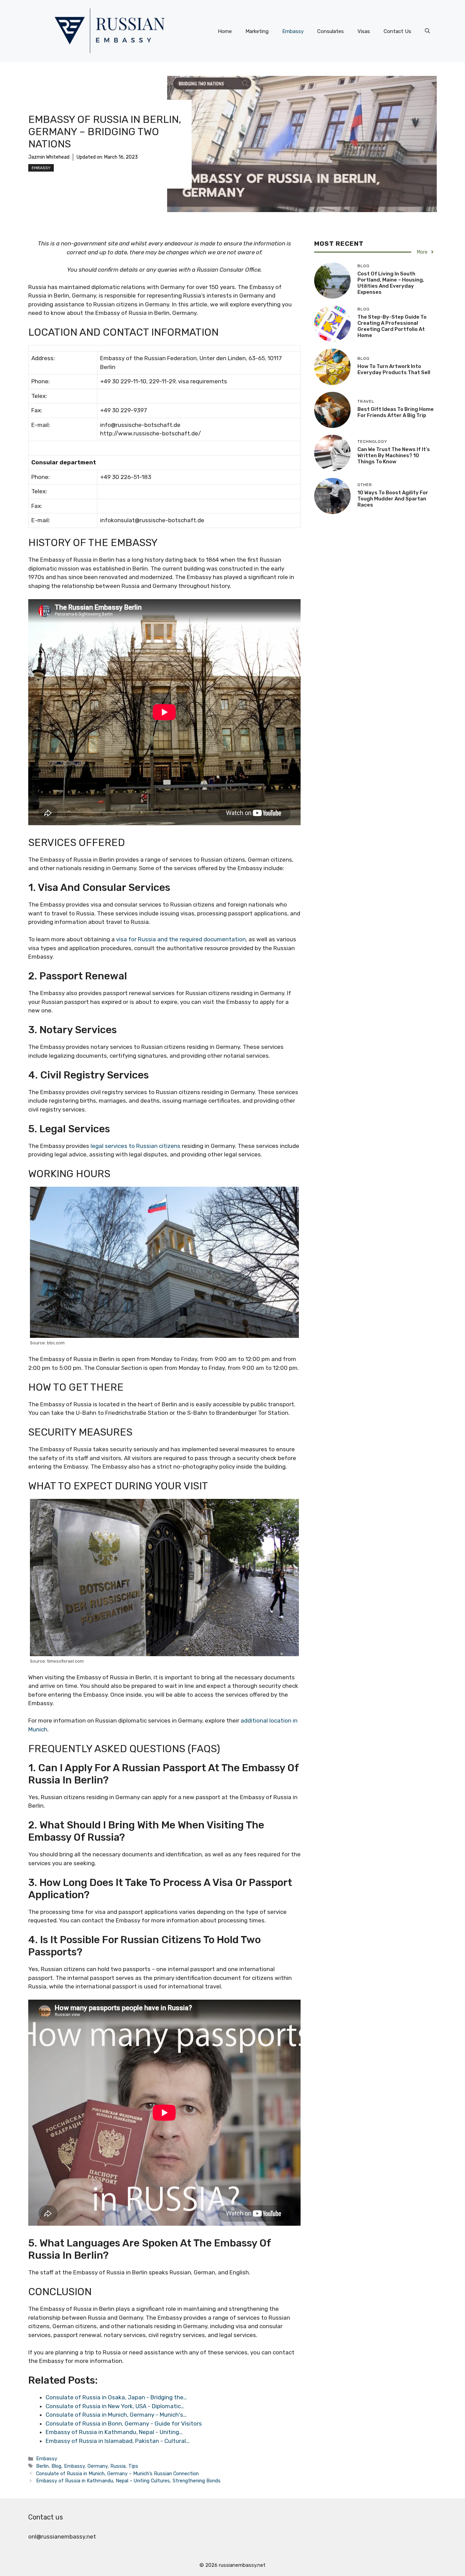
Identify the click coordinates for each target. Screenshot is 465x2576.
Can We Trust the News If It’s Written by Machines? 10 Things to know (394, 455)
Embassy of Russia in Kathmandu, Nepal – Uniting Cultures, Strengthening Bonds (128, 2481)
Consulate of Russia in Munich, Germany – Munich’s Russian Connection (117, 2474)
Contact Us (397, 31)
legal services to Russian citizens (135, 1146)
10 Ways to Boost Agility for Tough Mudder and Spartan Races (393, 499)
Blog (56, 2466)
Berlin (42, 2466)
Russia (118, 2466)
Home (225, 31)
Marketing (257, 31)
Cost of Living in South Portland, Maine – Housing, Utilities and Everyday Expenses (391, 283)
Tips (133, 2466)
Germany (98, 2466)
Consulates (331, 31)
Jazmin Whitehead (49, 157)
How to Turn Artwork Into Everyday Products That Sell (394, 369)
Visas (364, 31)
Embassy (293, 31)
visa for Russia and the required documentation (181, 939)
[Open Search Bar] (427, 31)
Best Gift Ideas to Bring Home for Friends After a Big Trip (396, 412)
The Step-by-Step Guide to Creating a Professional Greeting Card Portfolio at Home (392, 326)
